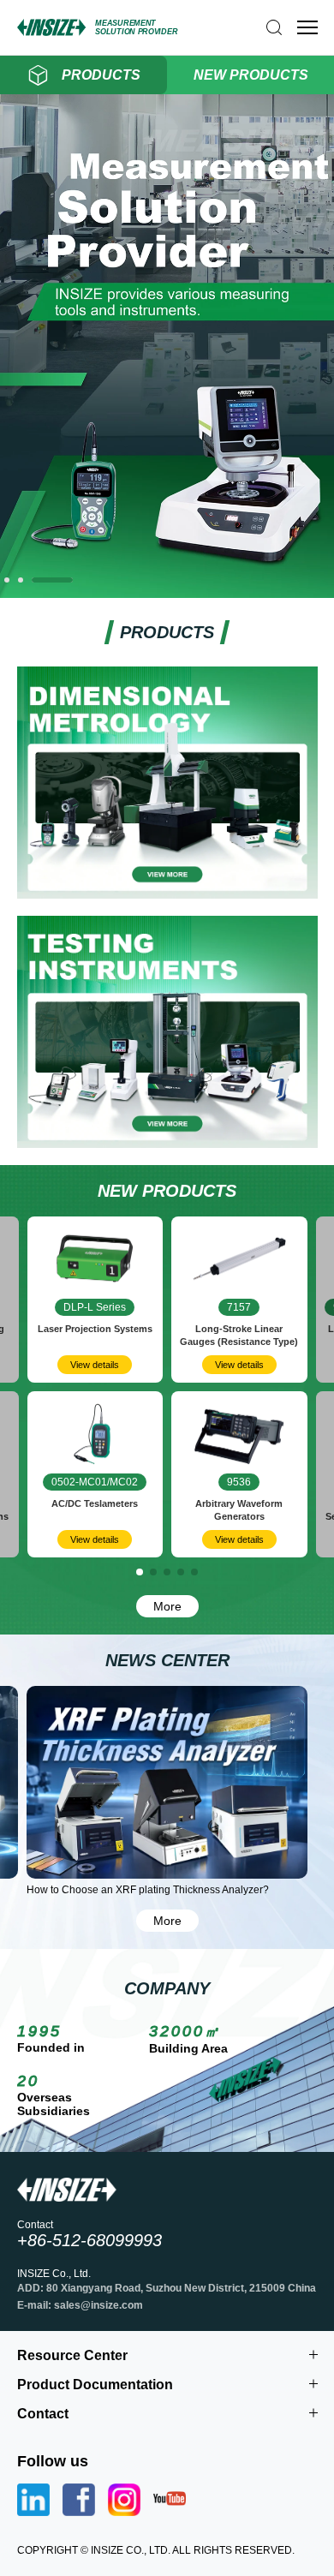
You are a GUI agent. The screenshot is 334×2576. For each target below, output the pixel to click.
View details (95, 1365)
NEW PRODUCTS (251, 75)
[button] (7, 580)
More (167, 1606)
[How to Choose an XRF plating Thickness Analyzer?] (167, 1783)
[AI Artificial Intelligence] (167, 592)
